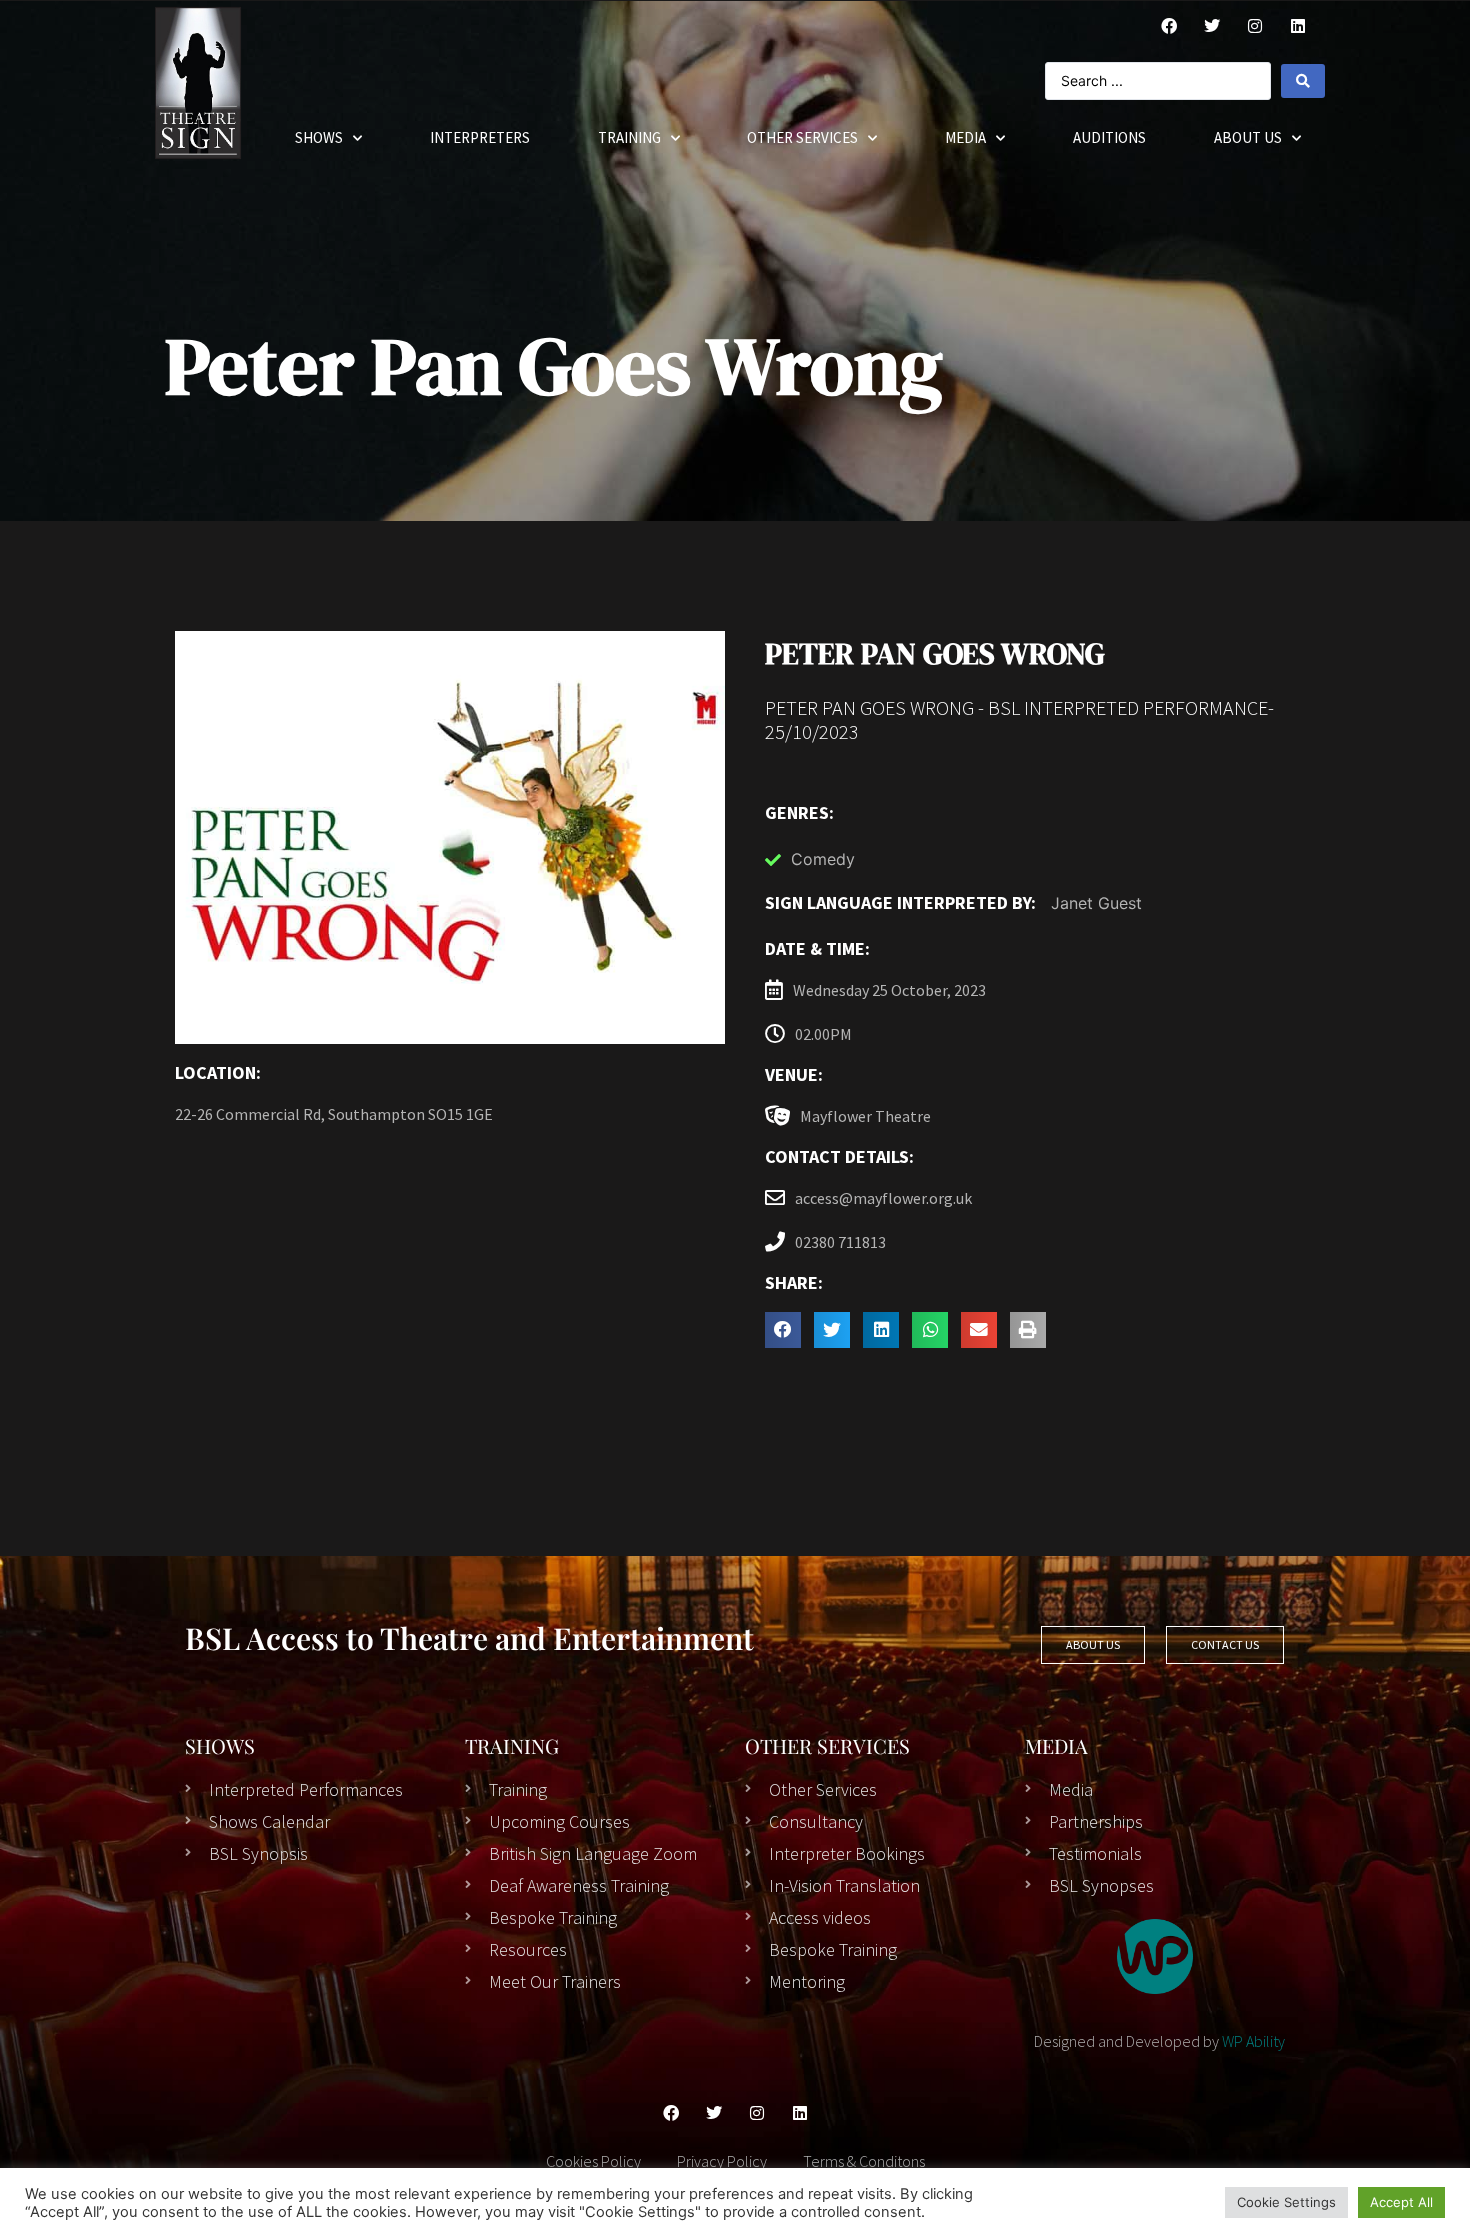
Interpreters (480, 137)
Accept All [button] (1401, 2202)
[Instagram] (1255, 26)
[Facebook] (1169, 26)
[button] (783, 1330)
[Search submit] (1303, 81)
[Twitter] (1212, 26)
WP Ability (1253, 2041)
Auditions (1109, 137)
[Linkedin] (800, 2113)
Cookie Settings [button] (1286, 2202)
